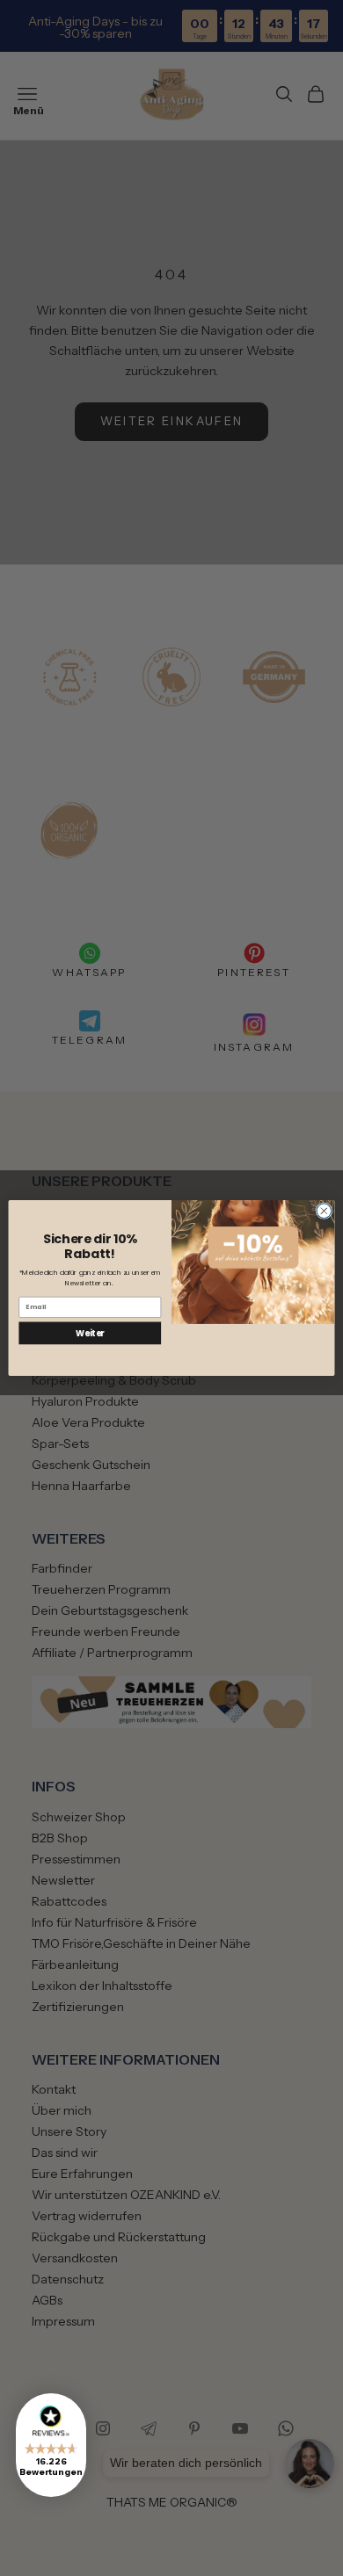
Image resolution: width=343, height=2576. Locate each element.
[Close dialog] (324, 1211)
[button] (51, 2445)
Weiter (90, 1332)
